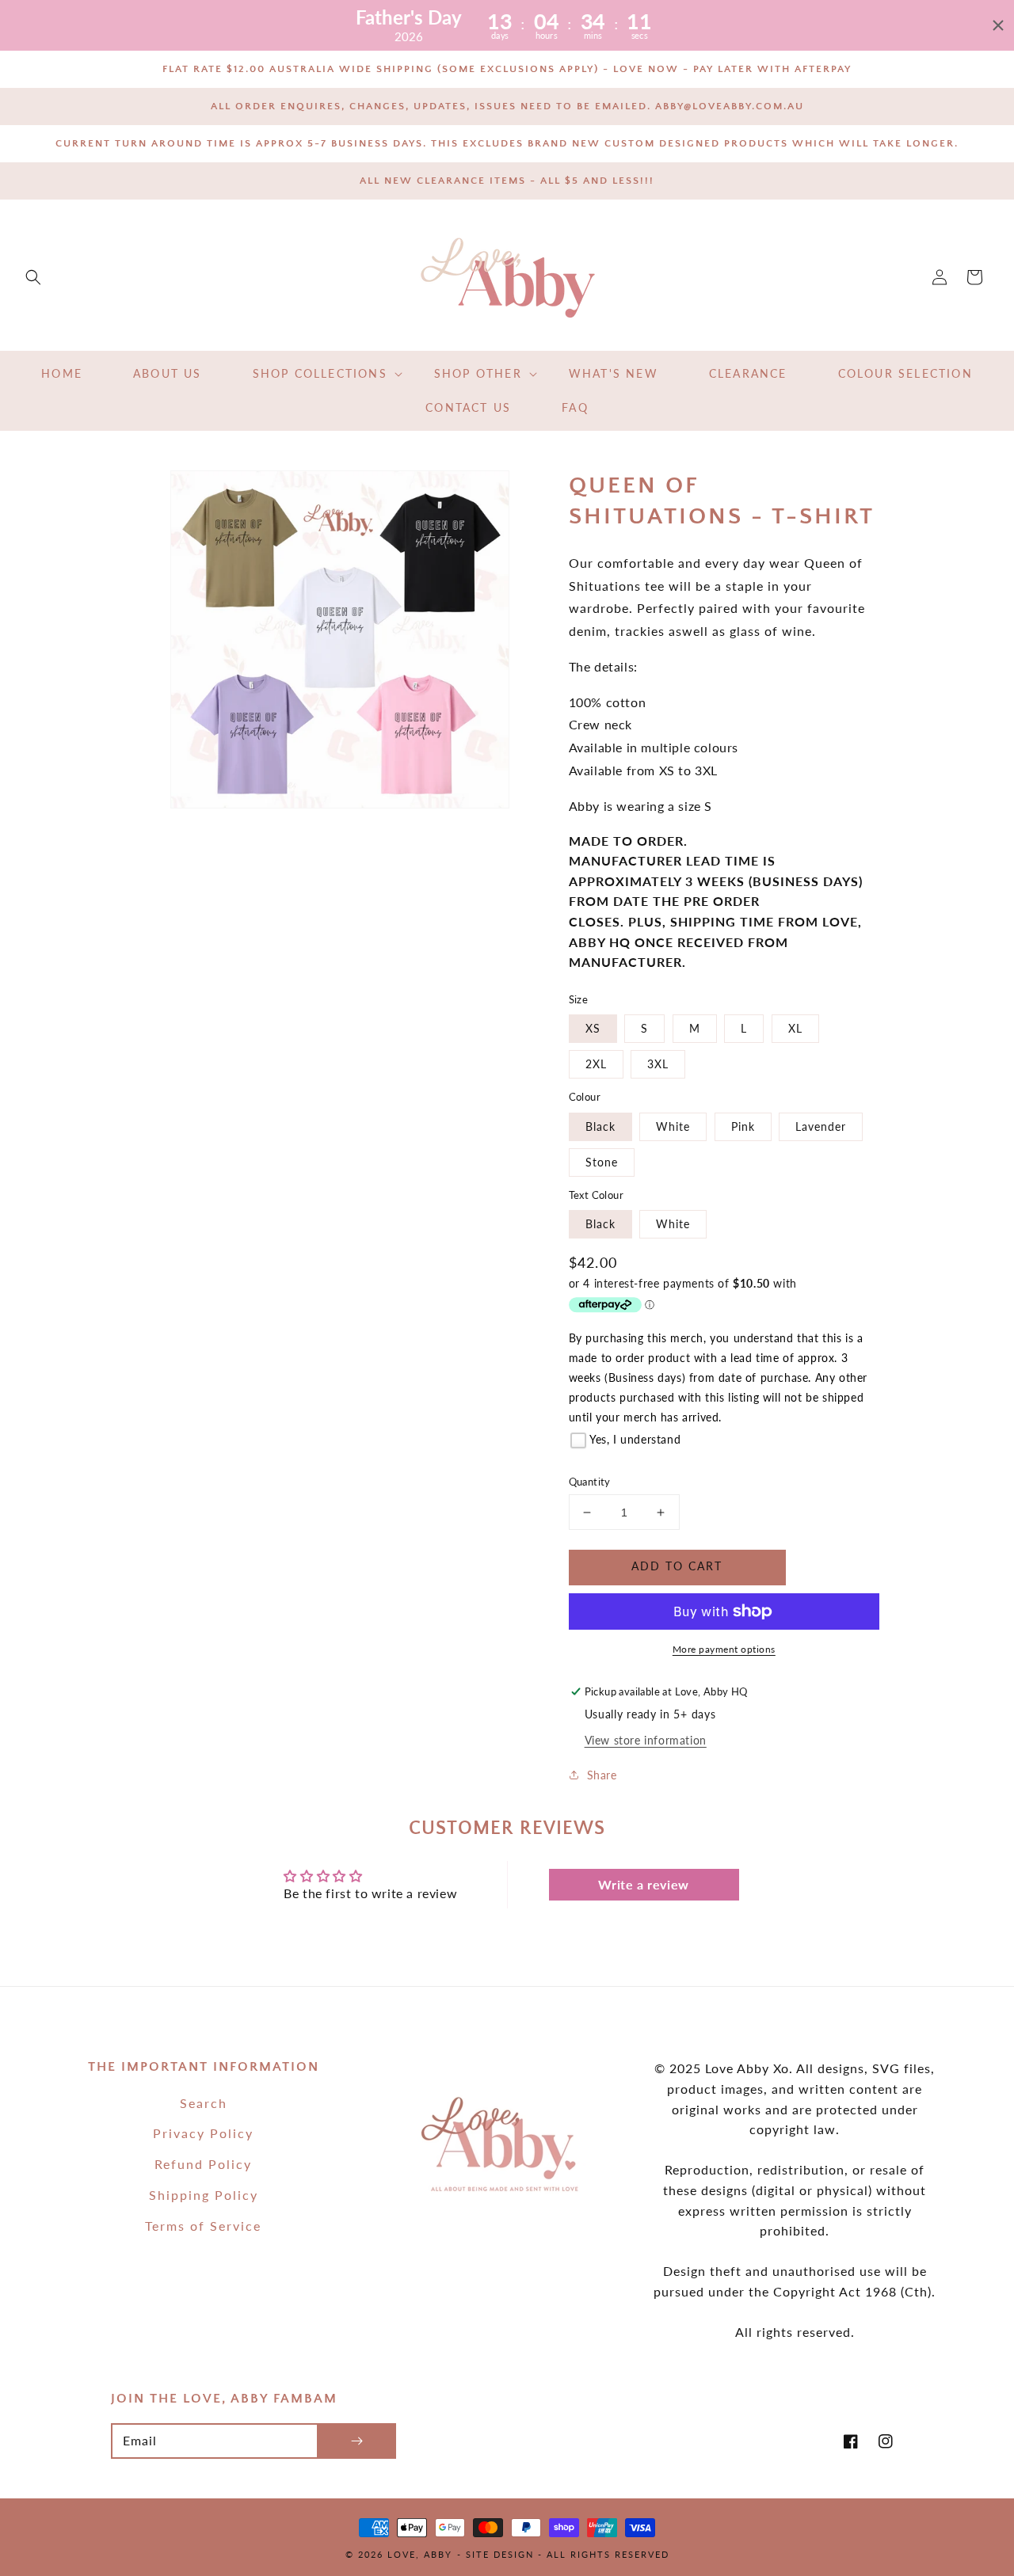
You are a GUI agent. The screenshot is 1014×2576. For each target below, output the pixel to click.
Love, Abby (420, 2554)
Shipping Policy (204, 2195)
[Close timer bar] (998, 25)
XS (593, 1028)
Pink (743, 1126)
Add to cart (677, 1566)
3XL (658, 1064)
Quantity (590, 1482)
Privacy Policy (203, 2133)
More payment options (724, 1649)
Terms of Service (203, 2226)
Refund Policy (203, 2164)
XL (795, 1028)
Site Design (500, 2554)
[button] (33, 277)
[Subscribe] (356, 2441)
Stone (602, 1162)
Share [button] (602, 1775)
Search (204, 2103)
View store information (646, 1740)
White (673, 1126)
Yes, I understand (635, 1439)
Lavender (821, 1126)
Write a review (643, 1884)
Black (600, 1126)
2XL (596, 1064)
